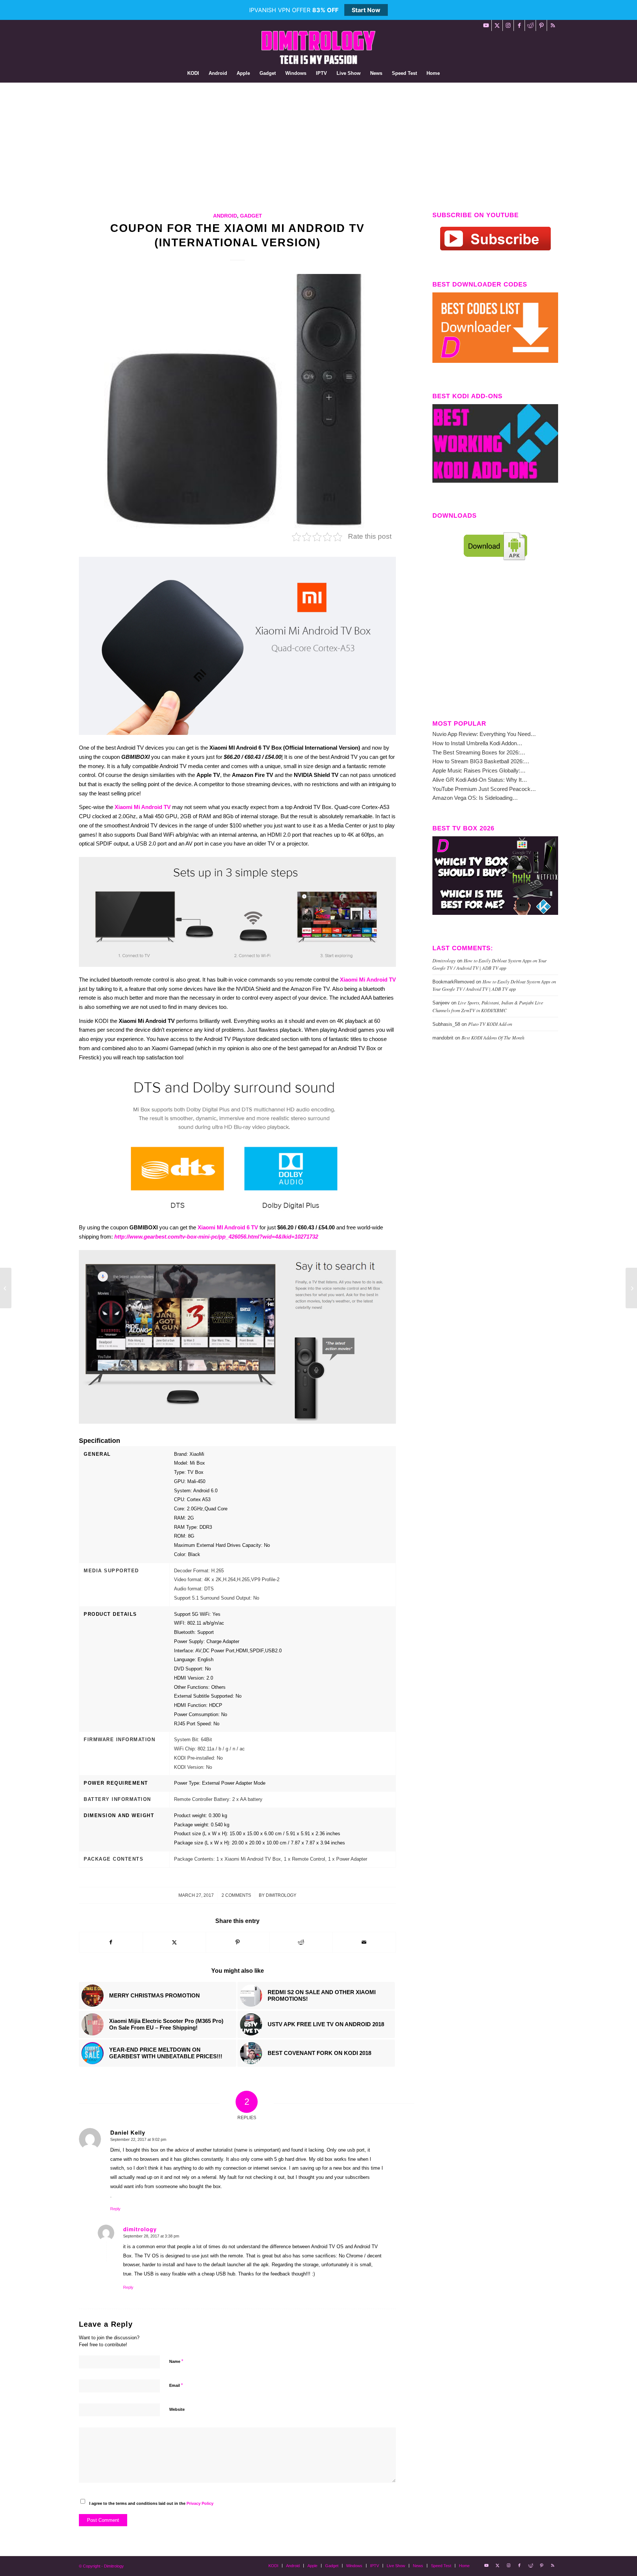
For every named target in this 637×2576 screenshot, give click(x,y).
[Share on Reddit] (301, 1942)
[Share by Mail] (364, 1942)
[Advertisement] (318, 138)
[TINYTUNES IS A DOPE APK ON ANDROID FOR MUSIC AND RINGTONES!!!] (631, 1288)
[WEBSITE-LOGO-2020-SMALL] (318, 48)
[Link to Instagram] (508, 25)
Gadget (251, 216)
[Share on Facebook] (111, 1942)
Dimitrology (281, 1895)
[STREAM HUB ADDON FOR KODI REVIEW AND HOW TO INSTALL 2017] (6, 1288)
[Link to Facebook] (519, 25)
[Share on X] (175, 1942)
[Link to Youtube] (486, 25)
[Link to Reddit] (530, 25)
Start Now (366, 10)
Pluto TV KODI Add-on (490, 1024)
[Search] (449, 73)
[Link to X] (497, 25)
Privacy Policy (200, 2503)
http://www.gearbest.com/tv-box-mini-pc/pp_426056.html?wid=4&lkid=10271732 (216, 1237)
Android (225, 216)
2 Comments (236, 1895)
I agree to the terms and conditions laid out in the (151, 2503)
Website (177, 2409)
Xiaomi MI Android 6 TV (228, 1227)
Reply (115, 2209)
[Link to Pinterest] (541, 25)
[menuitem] (193, 73)
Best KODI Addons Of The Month (493, 1037)
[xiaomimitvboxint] (237, 401)
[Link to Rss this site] (553, 25)
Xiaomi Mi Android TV (143, 807)
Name (176, 2361)
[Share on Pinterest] (238, 1942)
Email (176, 2385)
